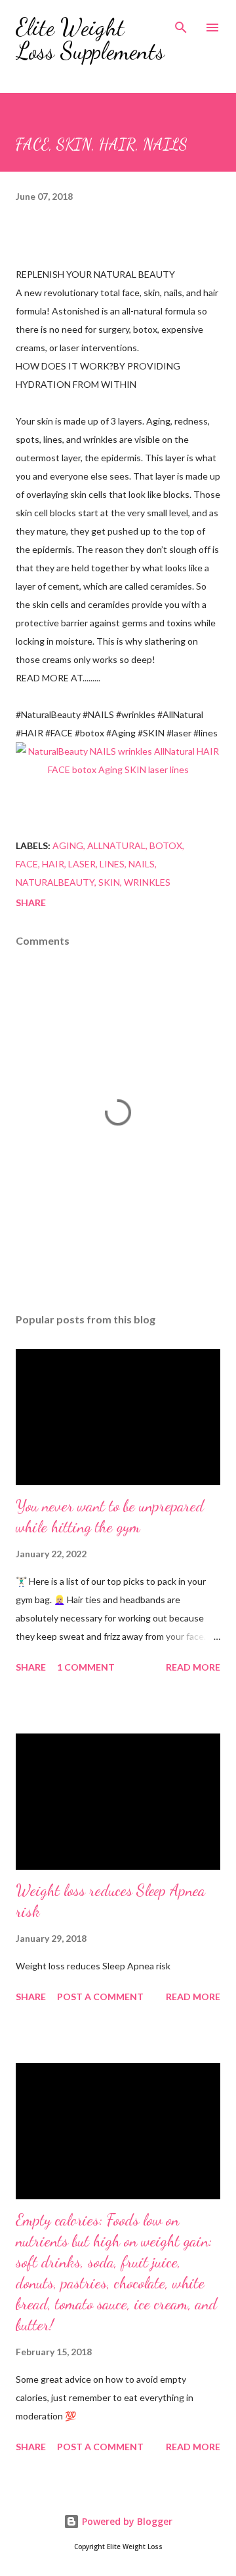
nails (142, 864)
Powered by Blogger (126, 2521)
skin (109, 882)
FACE (27, 864)
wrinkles (147, 882)
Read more (193, 1667)
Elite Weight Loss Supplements (90, 39)
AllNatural (116, 845)
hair (53, 864)
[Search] (181, 24)
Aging (68, 845)
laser (82, 864)
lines (112, 864)
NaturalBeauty (55, 882)
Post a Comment (100, 1997)
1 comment (86, 1667)
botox (166, 845)
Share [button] (31, 902)
